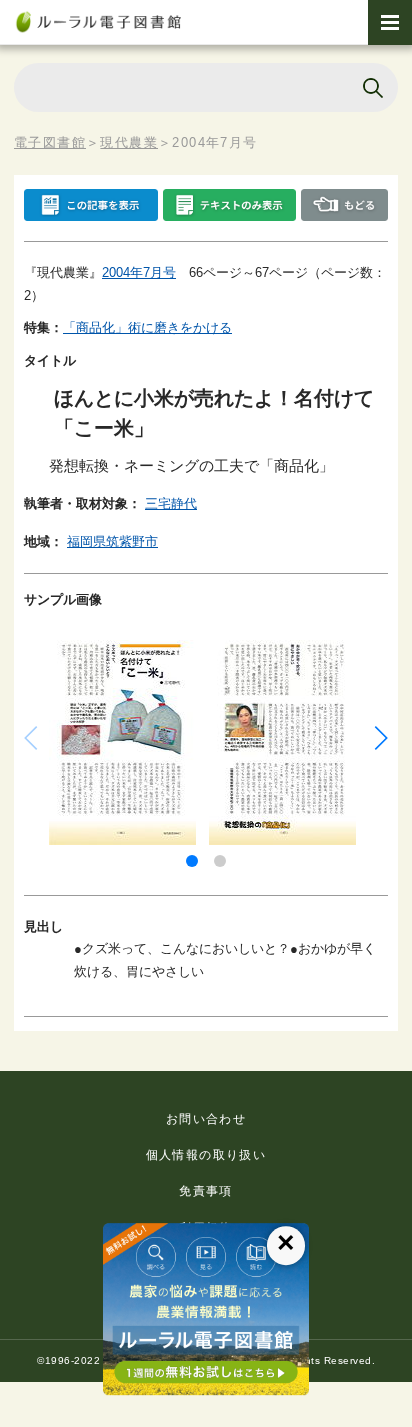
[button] (192, 861)
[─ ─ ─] (390, 22)
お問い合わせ (206, 1119)
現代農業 (129, 142)
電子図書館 (50, 142)
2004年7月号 (139, 272)
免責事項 (206, 1191)
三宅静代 (171, 503)
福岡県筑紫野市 (112, 541)
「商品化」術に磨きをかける (147, 327)
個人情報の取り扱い (206, 1155)
